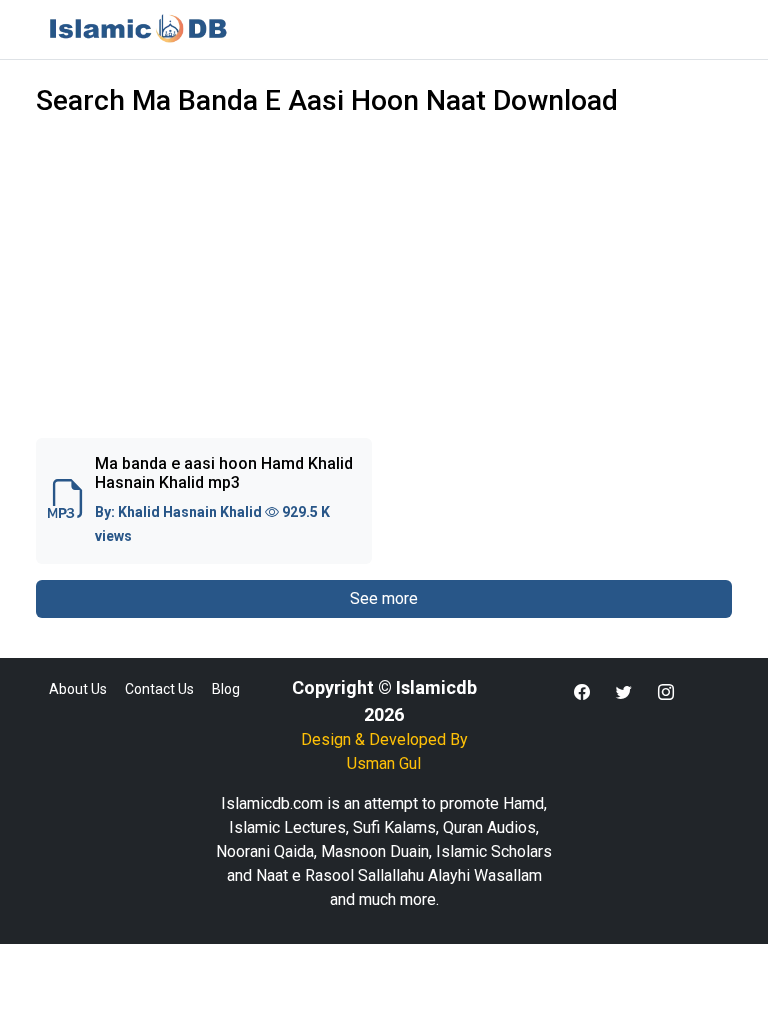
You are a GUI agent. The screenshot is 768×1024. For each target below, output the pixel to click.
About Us (78, 689)
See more (384, 598)
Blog (226, 689)
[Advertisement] (384, 290)
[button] (582, 693)
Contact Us (159, 689)
